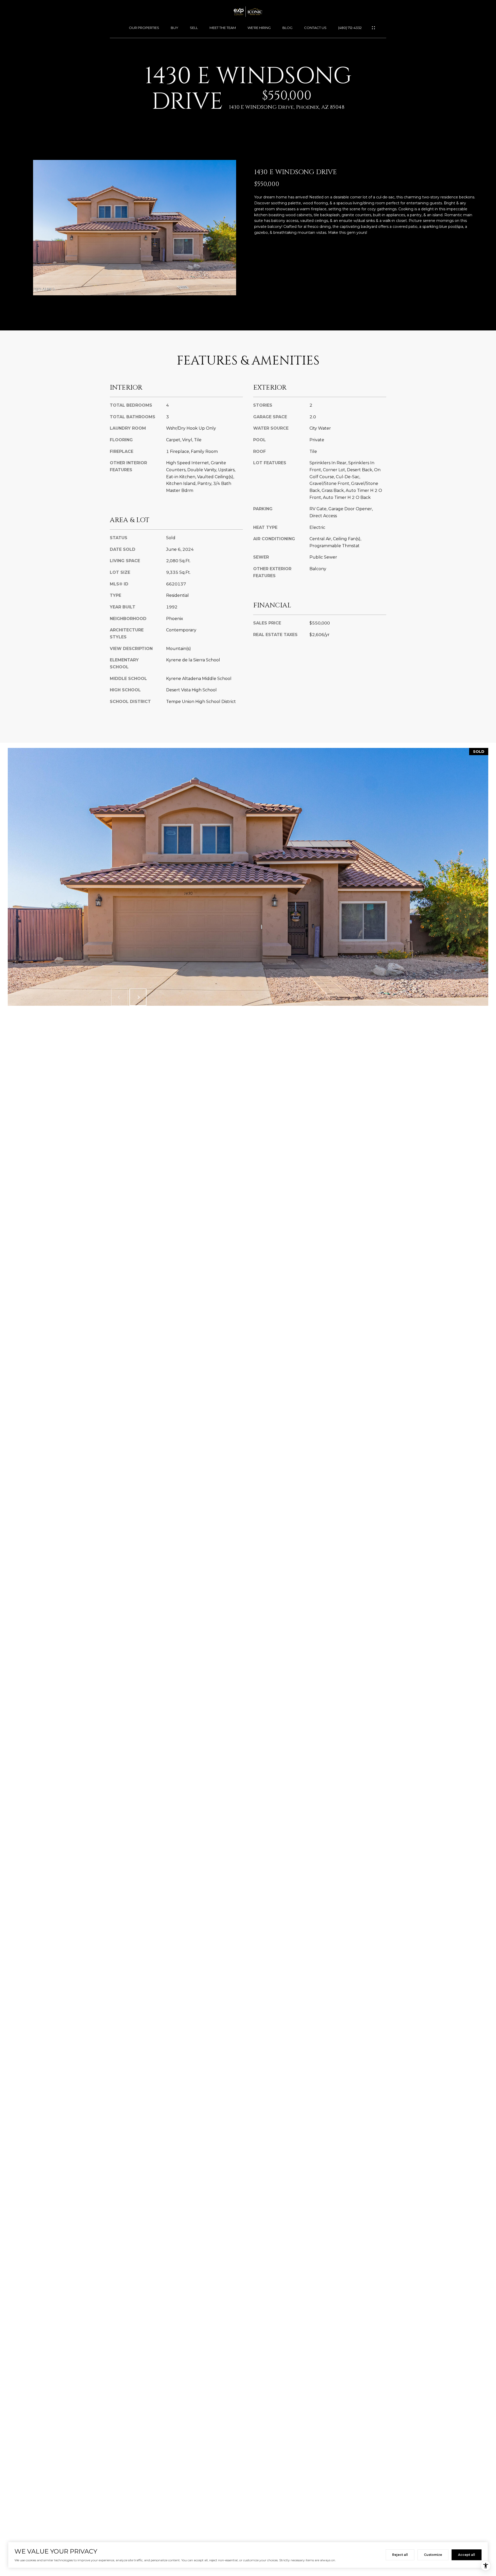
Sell (194, 28)
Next (138, 997)
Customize (433, 2555)
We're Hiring (259, 28)
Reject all (400, 2555)
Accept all (467, 2555)
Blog (287, 28)
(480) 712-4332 (350, 28)
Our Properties (144, 28)
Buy (175, 28)
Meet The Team (223, 28)
